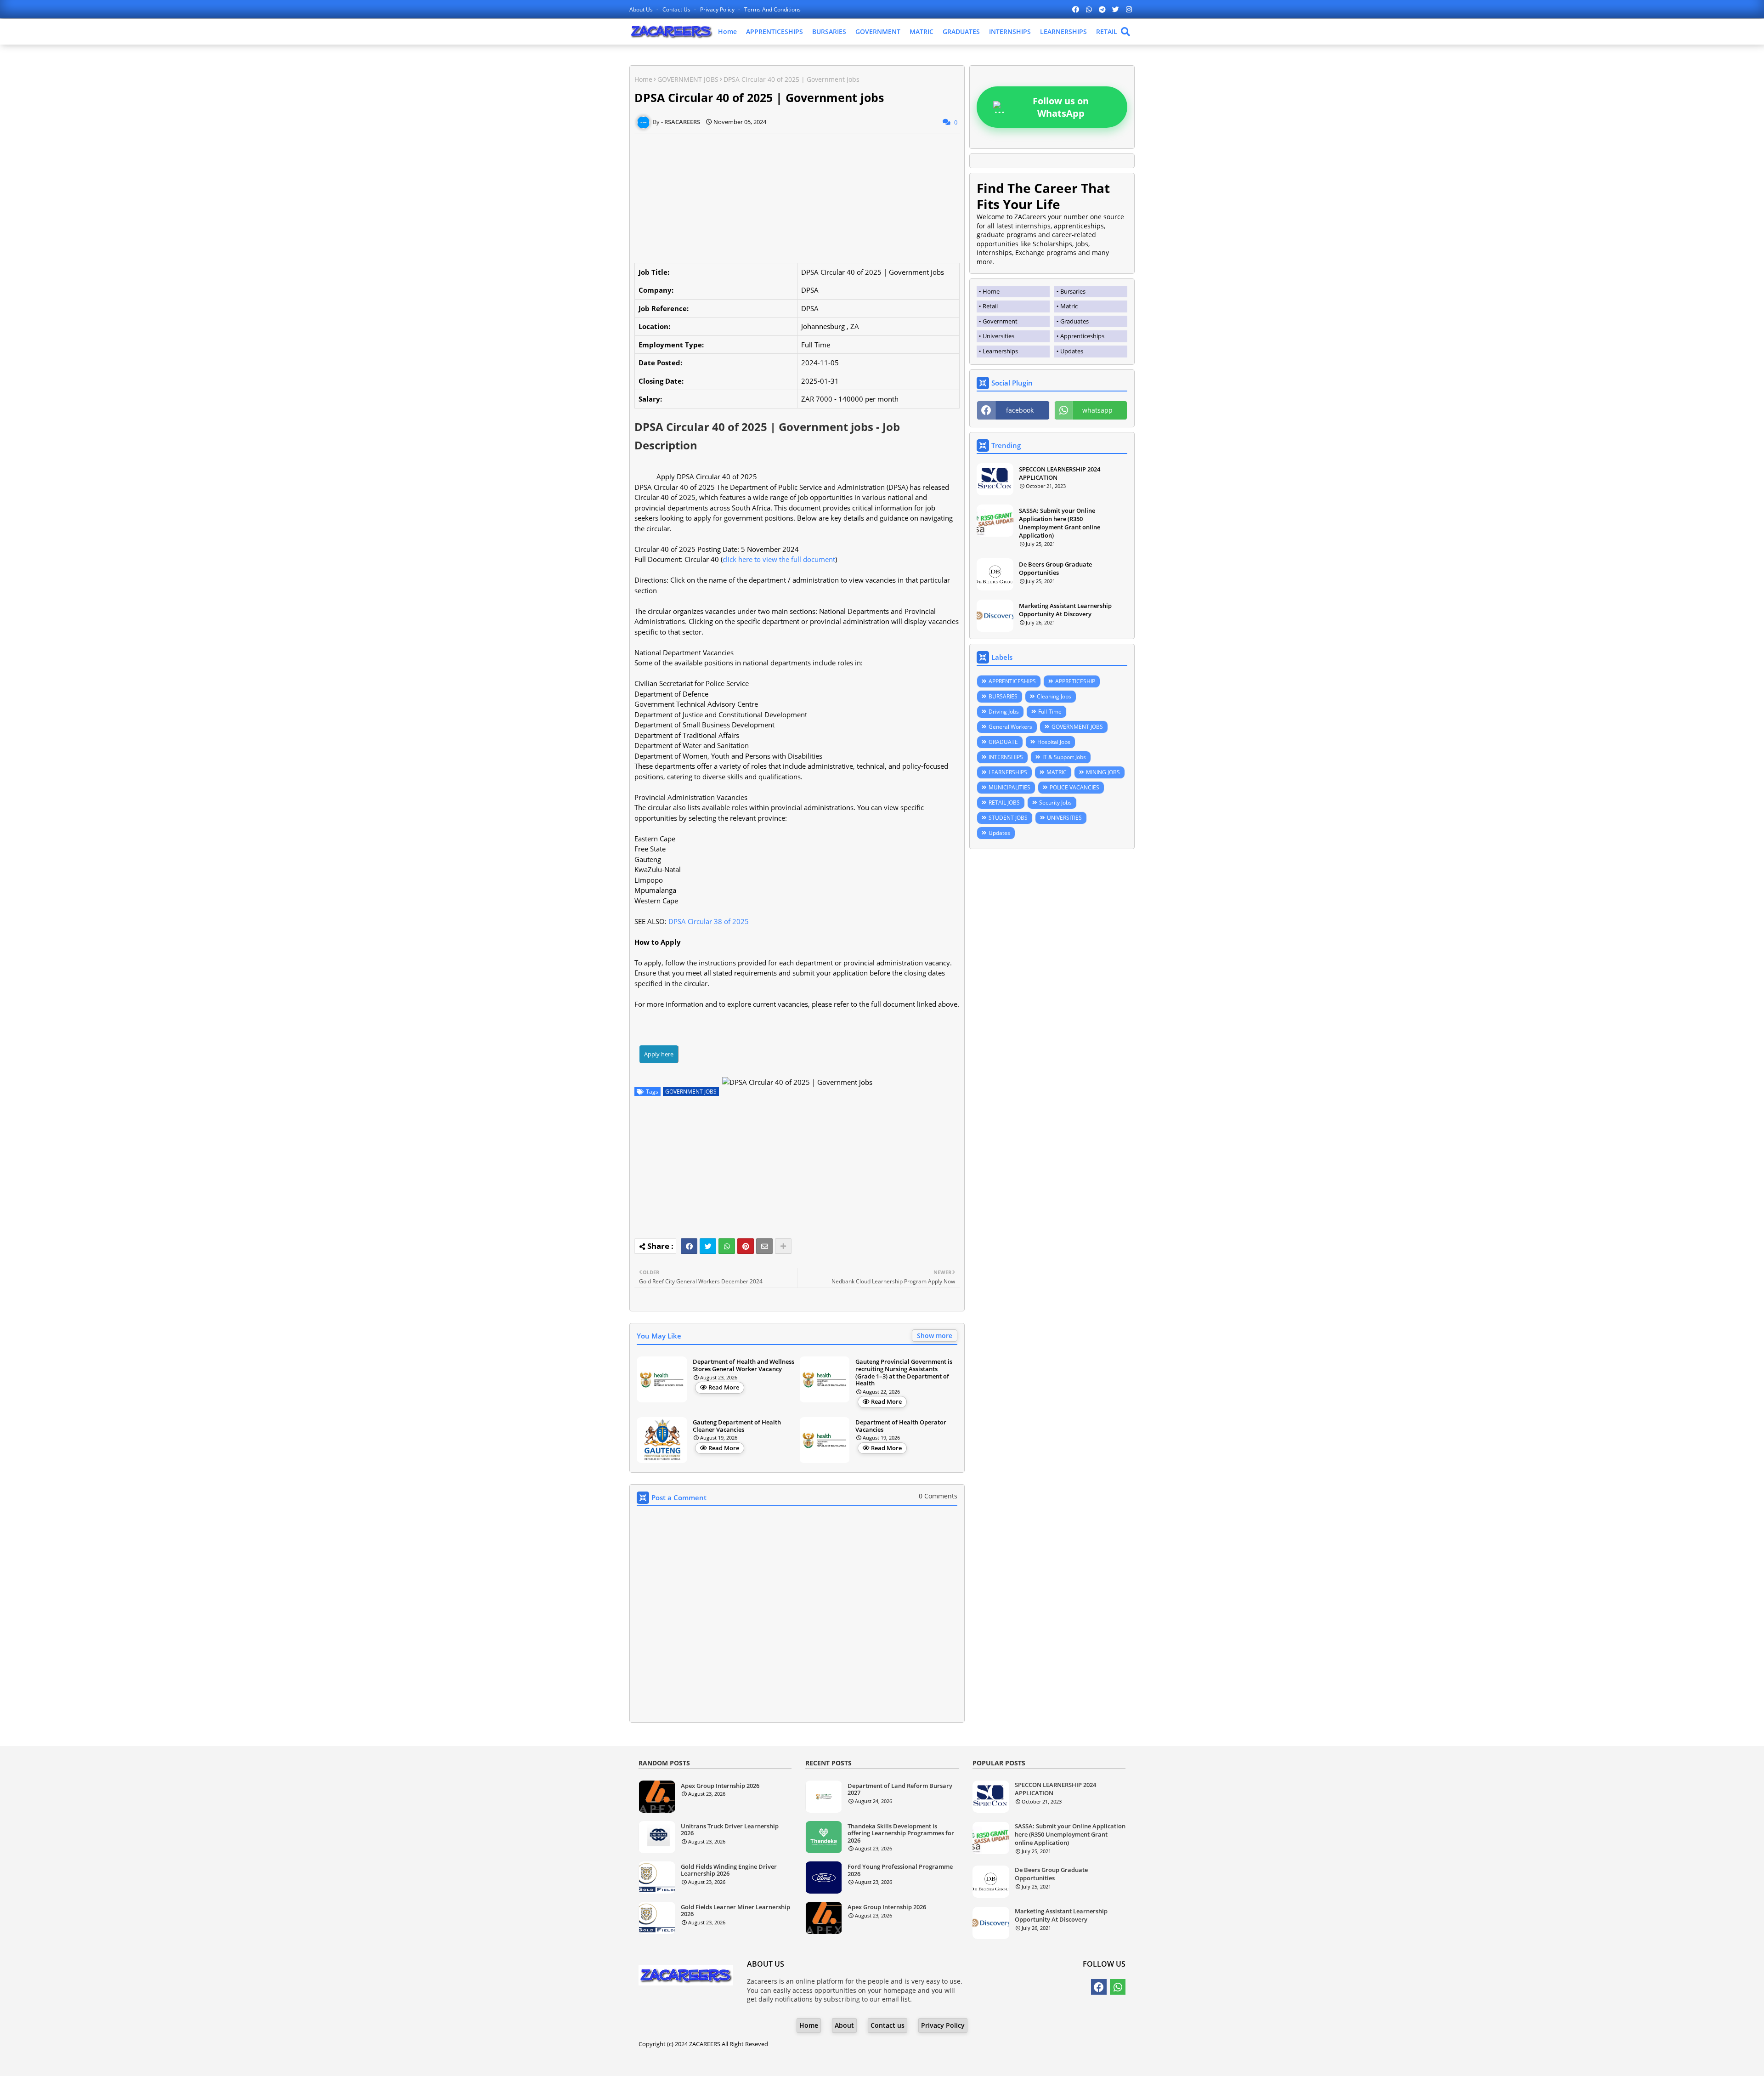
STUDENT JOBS (1008, 818)
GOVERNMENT (878, 31)
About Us (642, 9)
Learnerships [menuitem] (1000, 351)
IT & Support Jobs (1064, 757)
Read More (724, 1387)
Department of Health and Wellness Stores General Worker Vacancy (743, 1365)
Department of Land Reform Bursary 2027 (900, 1790)
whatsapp (1097, 410)
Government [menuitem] (1000, 321)
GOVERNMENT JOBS (688, 79)
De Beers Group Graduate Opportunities (1055, 568)
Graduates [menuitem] (1074, 321)
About (844, 2025)
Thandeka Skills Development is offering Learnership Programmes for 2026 (901, 1834)
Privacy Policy (718, 9)
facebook (1020, 410)
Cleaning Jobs (1054, 696)
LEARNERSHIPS (1063, 31)
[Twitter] (708, 1246)
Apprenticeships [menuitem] (1082, 336)
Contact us (677, 9)
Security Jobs (1055, 803)
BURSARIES (829, 31)
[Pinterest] (746, 1246)
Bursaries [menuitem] (1073, 291)
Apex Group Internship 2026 (720, 1786)
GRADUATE (1003, 742)
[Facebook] (689, 1246)
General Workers (1010, 727)
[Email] (764, 1246)
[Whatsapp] (727, 1246)
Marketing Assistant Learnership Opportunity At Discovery (1065, 610)
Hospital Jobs (1054, 742)
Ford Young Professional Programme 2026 (900, 1870)
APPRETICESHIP (1075, 681)
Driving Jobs (1004, 712)
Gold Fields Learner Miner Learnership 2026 (735, 1911)
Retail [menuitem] (990, 306)
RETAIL (1107, 31)
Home (727, 31)
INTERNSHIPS (1010, 31)
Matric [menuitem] (1069, 306)
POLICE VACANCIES (1074, 787)
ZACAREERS (705, 2044)
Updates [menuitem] (1072, 351)
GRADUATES (961, 31)
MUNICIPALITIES (1009, 787)
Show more (935, 1336)
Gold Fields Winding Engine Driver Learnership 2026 (729, 1870)
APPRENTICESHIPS (775, 31)
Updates (999, 833)
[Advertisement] (797, 199)
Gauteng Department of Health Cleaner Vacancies (737, 1426)
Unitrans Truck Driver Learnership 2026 (730, 1830)
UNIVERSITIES (1064, 818)
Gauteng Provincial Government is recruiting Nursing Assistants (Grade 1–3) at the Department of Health (904, 1373)
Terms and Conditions (772, 9)
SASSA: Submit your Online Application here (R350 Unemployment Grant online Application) (1060, 523)
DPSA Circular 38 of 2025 (709, 921)
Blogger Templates (856, 2062)
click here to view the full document (779, 559)
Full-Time (1050, 712)
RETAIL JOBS (1004, 803)
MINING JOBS (1103, 772)
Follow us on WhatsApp (1061, 107)
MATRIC (922, 31)
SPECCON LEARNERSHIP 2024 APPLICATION (1060, 473)
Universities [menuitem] (998, 336)
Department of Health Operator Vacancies (901, 1426)
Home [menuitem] (991, 291)
